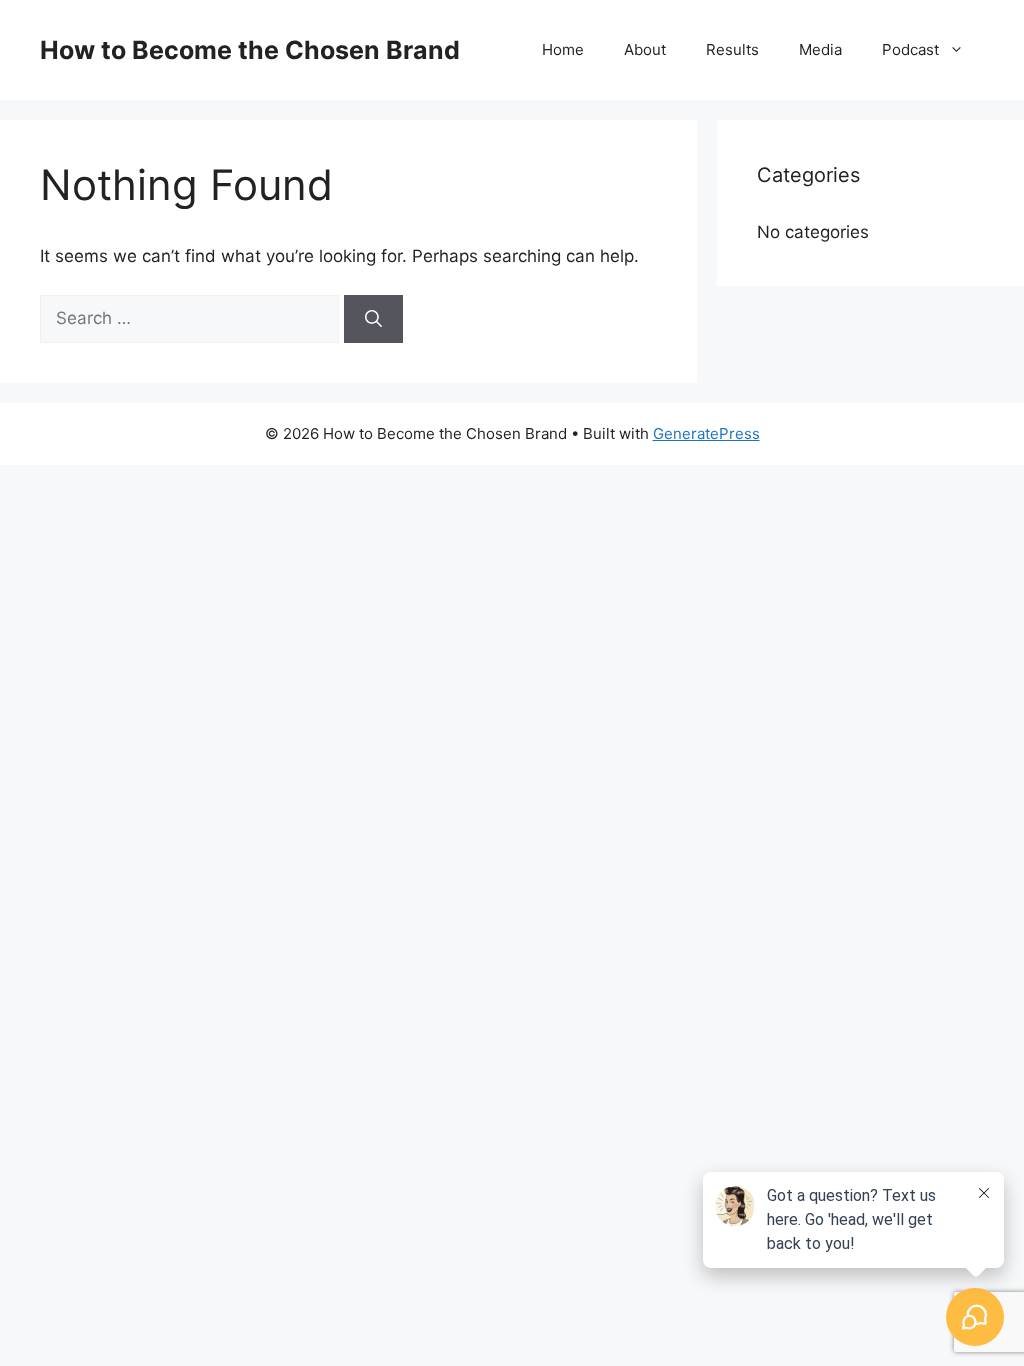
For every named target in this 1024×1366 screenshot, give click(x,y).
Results (732, 49)
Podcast (910, 49)
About (645, 49)
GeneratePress (706, 433)
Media (820, 49)
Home (563, 49)
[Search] (373, 319)
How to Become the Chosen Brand (250, 50)
